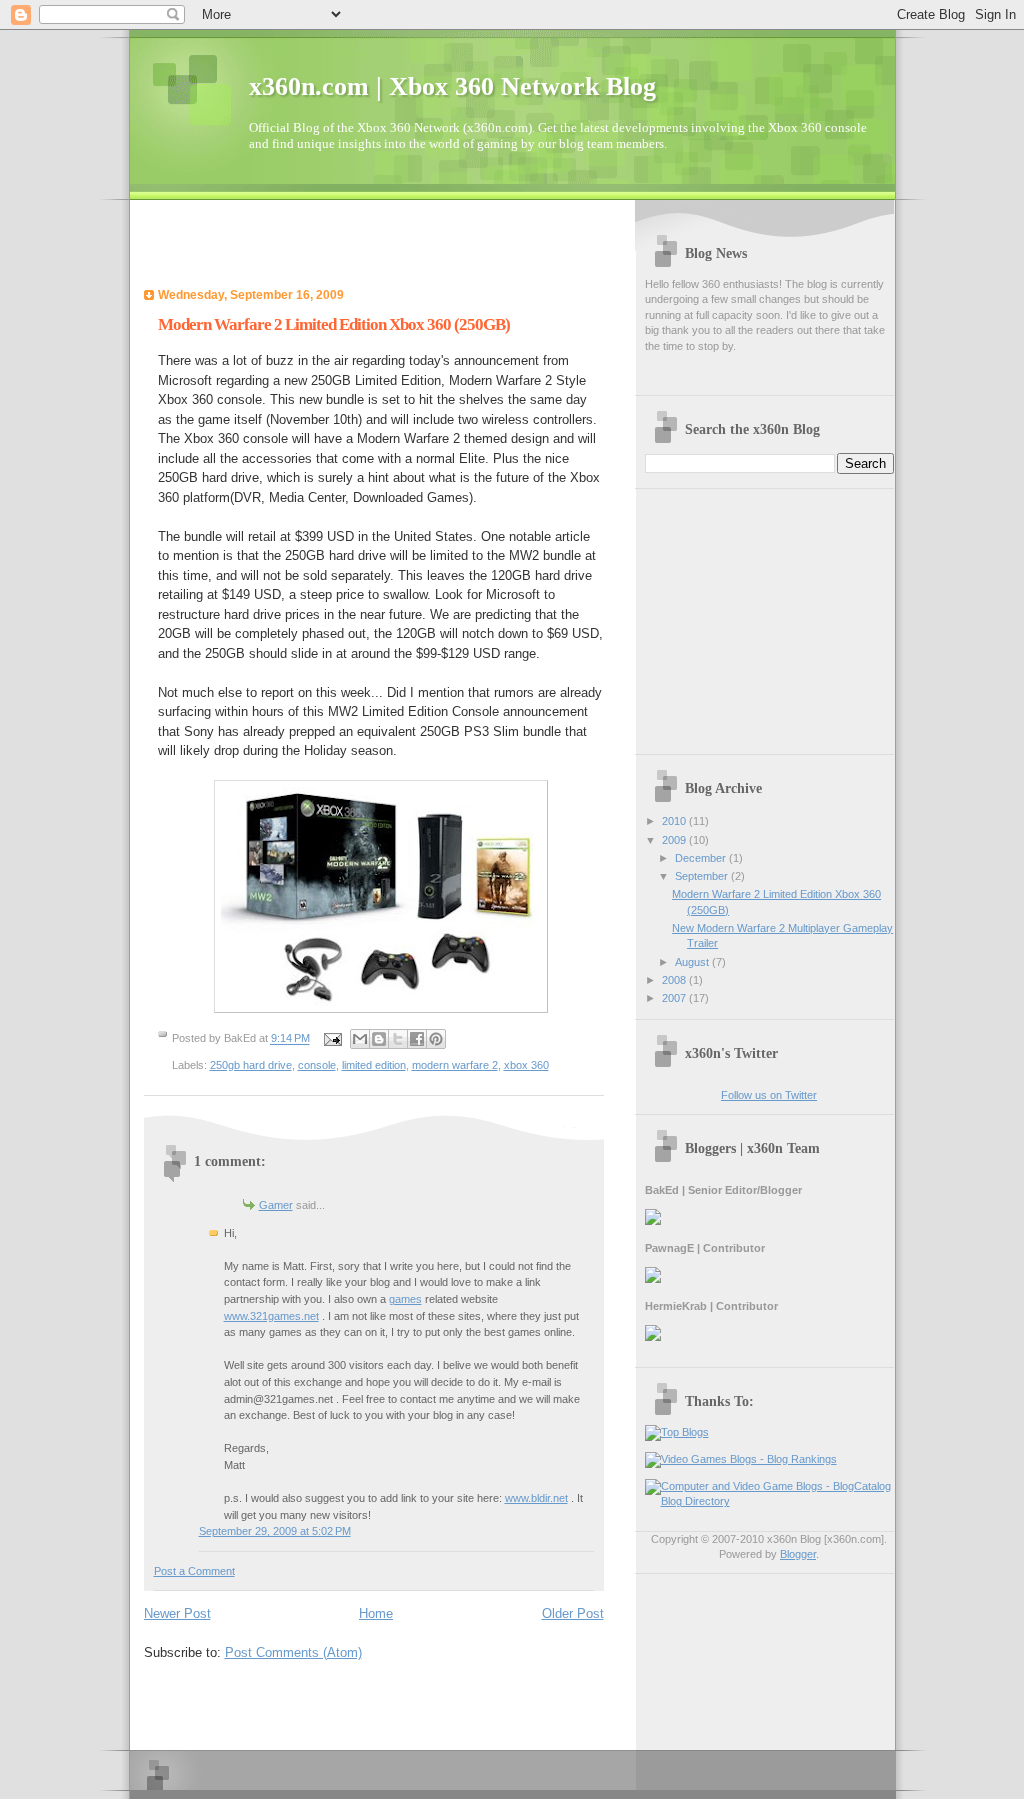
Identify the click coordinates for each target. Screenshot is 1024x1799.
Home (376, 1613)
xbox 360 (526, 1065)
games (405, 1299)
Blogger (798, 1554)
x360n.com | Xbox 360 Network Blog (452, 86)
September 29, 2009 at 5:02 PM (275, 1531)
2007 (675, 998)
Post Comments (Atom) (293, 1652)
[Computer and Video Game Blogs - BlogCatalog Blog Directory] (769, 1501)
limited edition (374, 1065)
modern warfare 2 (455, 1065)
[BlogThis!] (379, 1039)
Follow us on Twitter (769, 1095)
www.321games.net (271, 1316)
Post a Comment (194, 1571)
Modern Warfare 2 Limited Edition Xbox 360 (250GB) (334, 324)
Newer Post (177, 1613)
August (693, 962)
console (317, 1065)
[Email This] (360, 1039)
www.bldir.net (536, 1498)
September (703, 876)
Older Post (573, 1613)
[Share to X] (398, 1039)
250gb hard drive (251, 1065)
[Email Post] (332, 1039)
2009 (675, 840)
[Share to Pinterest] (436, 1039)
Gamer (276, 1205)
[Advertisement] (378, 250)
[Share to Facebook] (417, 1039)
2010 (675, 821)
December (702, 858)
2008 (675, 980)
